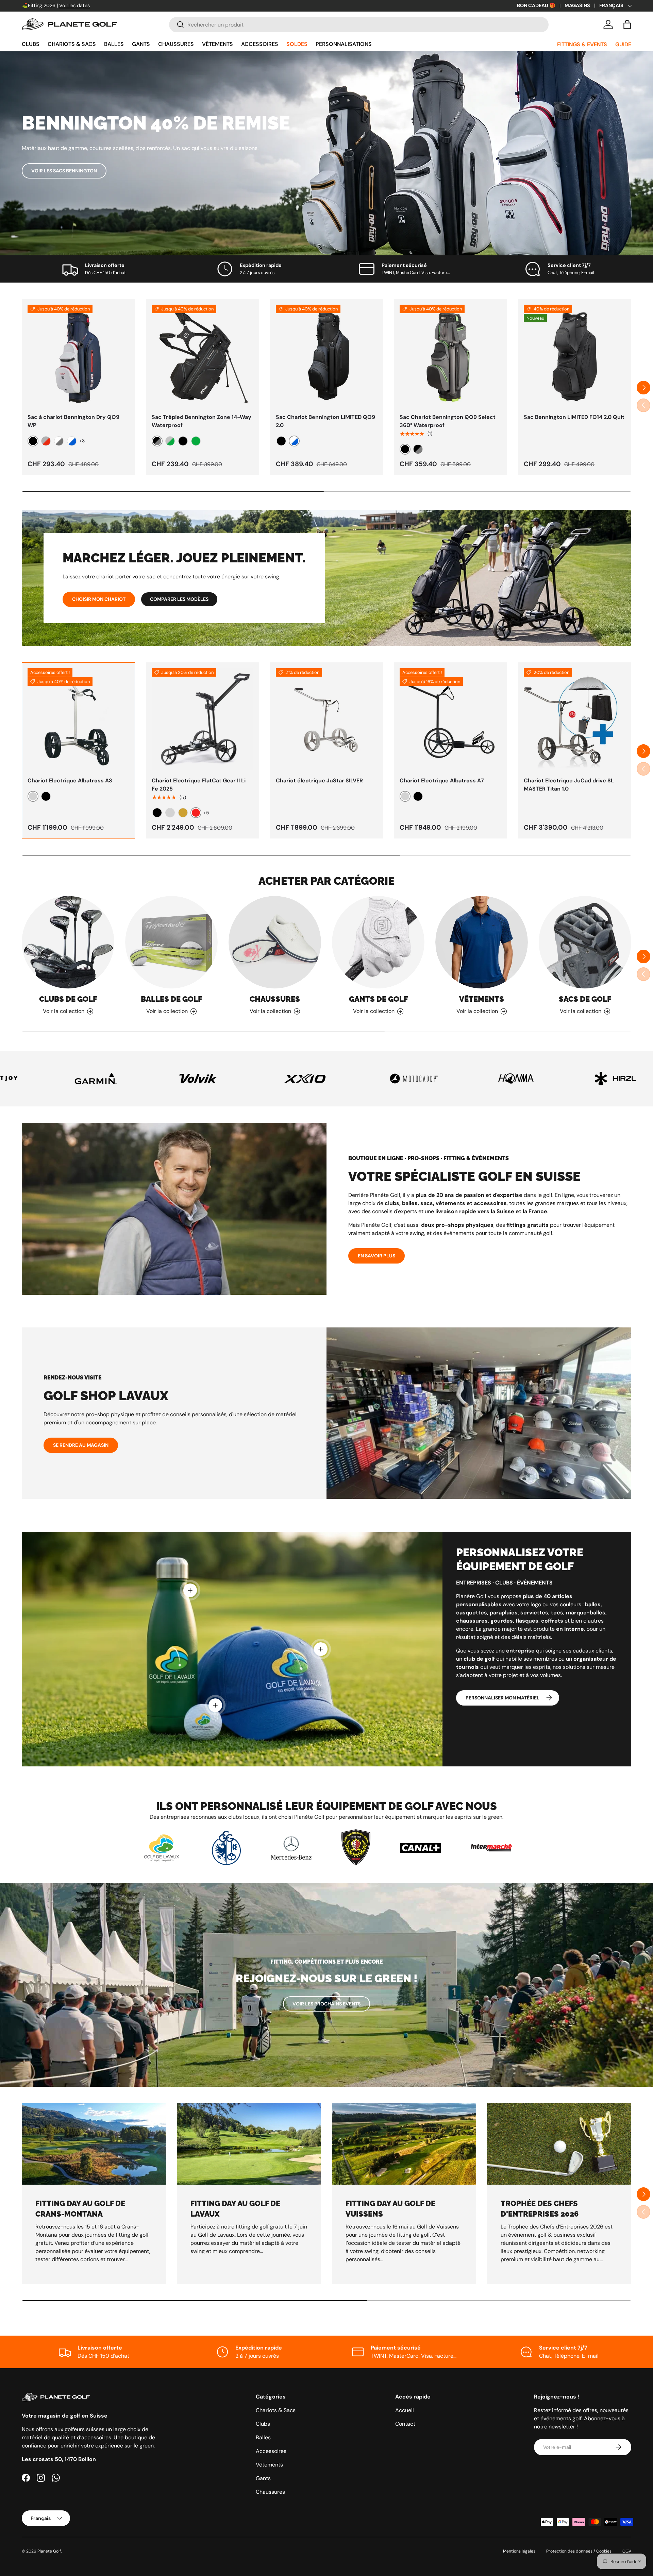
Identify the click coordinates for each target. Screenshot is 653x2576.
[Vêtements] (482, 942)
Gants (141, 44)
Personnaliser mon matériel (503, 1698)
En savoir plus (376, 1256)
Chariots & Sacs (72, 44)
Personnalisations (344, 44)
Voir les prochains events (326, 2004)
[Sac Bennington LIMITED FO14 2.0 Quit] (575, 355)
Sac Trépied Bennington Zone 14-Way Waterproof (202, 421)
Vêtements (217, 44)
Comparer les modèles (179, 599)
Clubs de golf (68, 999)
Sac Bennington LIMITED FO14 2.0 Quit (574, 417)
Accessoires (260, 44)
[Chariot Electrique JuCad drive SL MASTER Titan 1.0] (575, 719)
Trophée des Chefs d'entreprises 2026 (540, 2209)
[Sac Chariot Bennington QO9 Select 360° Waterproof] (450, 355)
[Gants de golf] (378, 942)
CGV (627, 2551)
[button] (627, 24)
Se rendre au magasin (81, 1445)
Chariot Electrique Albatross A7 (442, 781)
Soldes (297, 44)
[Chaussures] (275, 942)
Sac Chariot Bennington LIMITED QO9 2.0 (325, 421)
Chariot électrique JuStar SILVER (319, 781)
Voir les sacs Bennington (64, 171)
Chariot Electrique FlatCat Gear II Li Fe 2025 (199, 785)
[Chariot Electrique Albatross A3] (78, 719)
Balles (114, 44)
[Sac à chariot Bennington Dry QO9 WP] (78, 355)
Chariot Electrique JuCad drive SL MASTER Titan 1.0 (569, 785)
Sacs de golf (585, 999)
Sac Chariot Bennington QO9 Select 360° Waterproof (448, 421)
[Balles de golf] (171, 942)
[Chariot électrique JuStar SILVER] (327, 719)
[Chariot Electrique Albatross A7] (450, 719)
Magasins (577, 5)
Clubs (31, 44)
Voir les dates (74, 5)
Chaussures (176, 44)
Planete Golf (49, 2551)
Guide (623, 44)
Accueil (405, 2410)
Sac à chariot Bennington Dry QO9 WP (73, 421)
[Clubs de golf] (68, 942)
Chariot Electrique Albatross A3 (70, 781)
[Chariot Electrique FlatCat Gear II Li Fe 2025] (203, 719)
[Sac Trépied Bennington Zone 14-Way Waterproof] (203, 355)
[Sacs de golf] (585, 942)
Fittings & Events (582, 44)
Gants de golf (378, 999)
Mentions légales (519, 2551)
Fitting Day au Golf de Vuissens (390, 2209)
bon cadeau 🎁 (536, 5)
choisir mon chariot (99, 599)
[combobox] (359, 25)
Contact (405, 2424)
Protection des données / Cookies (579, 2551)
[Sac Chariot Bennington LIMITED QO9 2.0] (327, 355)
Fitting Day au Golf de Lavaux (235, 2209)
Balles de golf (171, 999)
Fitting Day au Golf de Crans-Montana (80, 2209)
